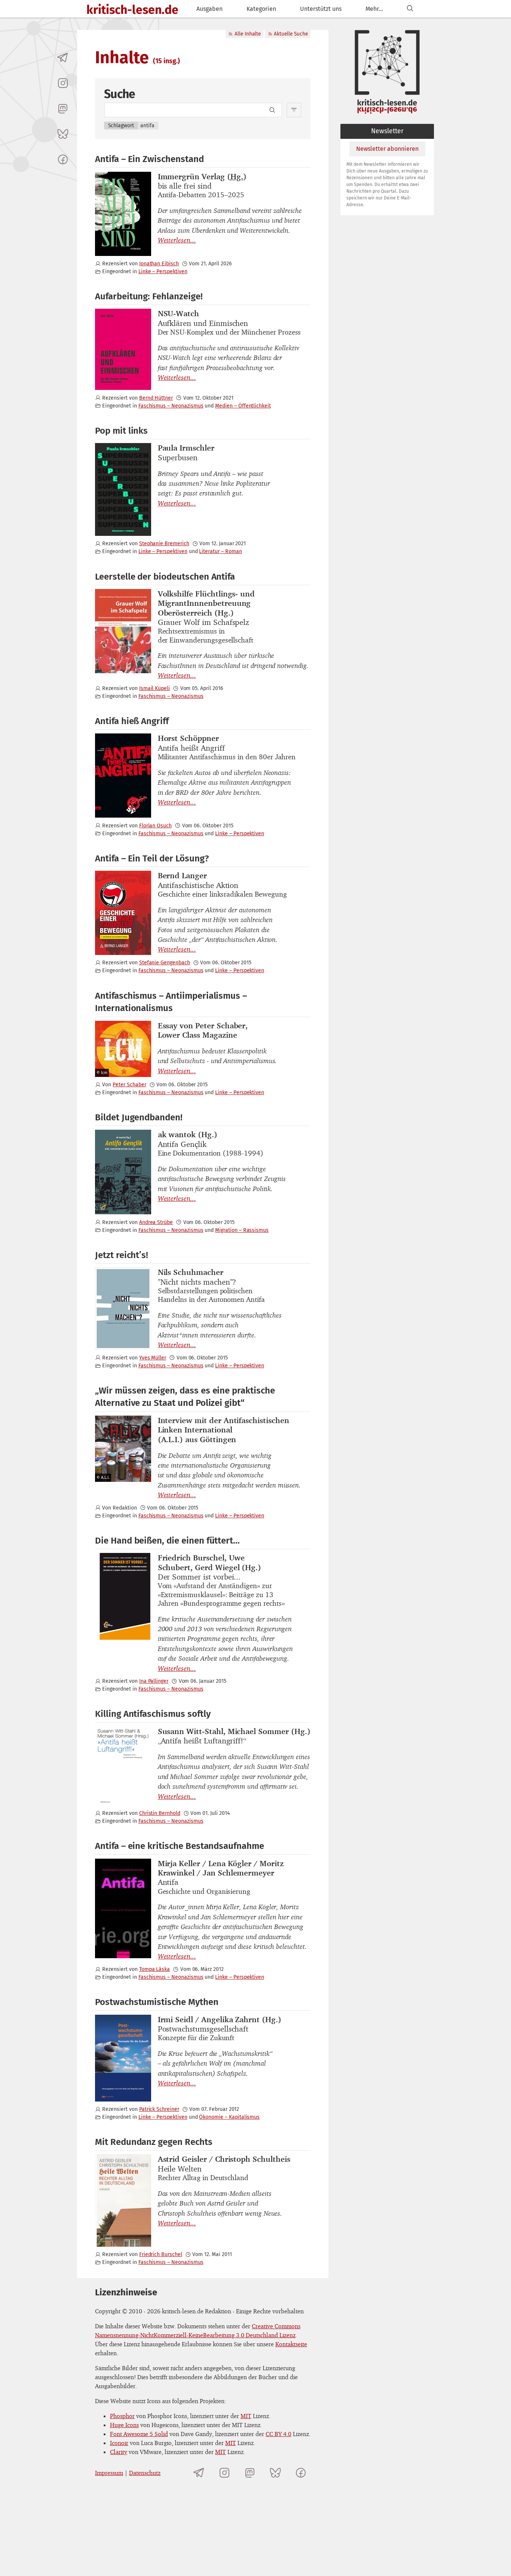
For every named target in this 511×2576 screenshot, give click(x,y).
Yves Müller (153, 1358)
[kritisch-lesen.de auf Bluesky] (63, 134)
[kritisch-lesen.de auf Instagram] (63, 83)
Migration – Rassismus (242, 1230)
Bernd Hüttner (156, 398)
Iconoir (119, 2443)
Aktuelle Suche (291, 34)
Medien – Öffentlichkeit (243, 406)
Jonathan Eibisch (159, 264)
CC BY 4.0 (279, 2434)
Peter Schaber (129, 1085)
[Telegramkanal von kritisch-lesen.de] (63, 58)
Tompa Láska (154, 1969)
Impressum (109, 2473)
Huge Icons (124, 2425)
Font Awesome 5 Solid (139, 2434)
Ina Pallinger (154, 1681)
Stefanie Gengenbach (165, 963)
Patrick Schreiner (159, 2109)
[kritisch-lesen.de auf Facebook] (63, 159)
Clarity (119, 2452)
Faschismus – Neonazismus (171, 406)
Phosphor (122, 2416)
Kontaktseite (291, 2344)
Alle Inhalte (248, 34)
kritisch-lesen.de (132, 10)
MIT (246, 2416)
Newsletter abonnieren (387, 149)
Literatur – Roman (220, 551)
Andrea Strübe (156, 1222)
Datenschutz (145, 2473)
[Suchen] (410, 9)
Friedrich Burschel (161, 2254)
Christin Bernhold (160, 1813)
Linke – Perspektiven (163, 271)
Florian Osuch (155, 826)
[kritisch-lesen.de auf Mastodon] (63, 109)
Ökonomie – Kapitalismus (229, 2117)
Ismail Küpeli (154, 688)
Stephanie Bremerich (164, 544)
